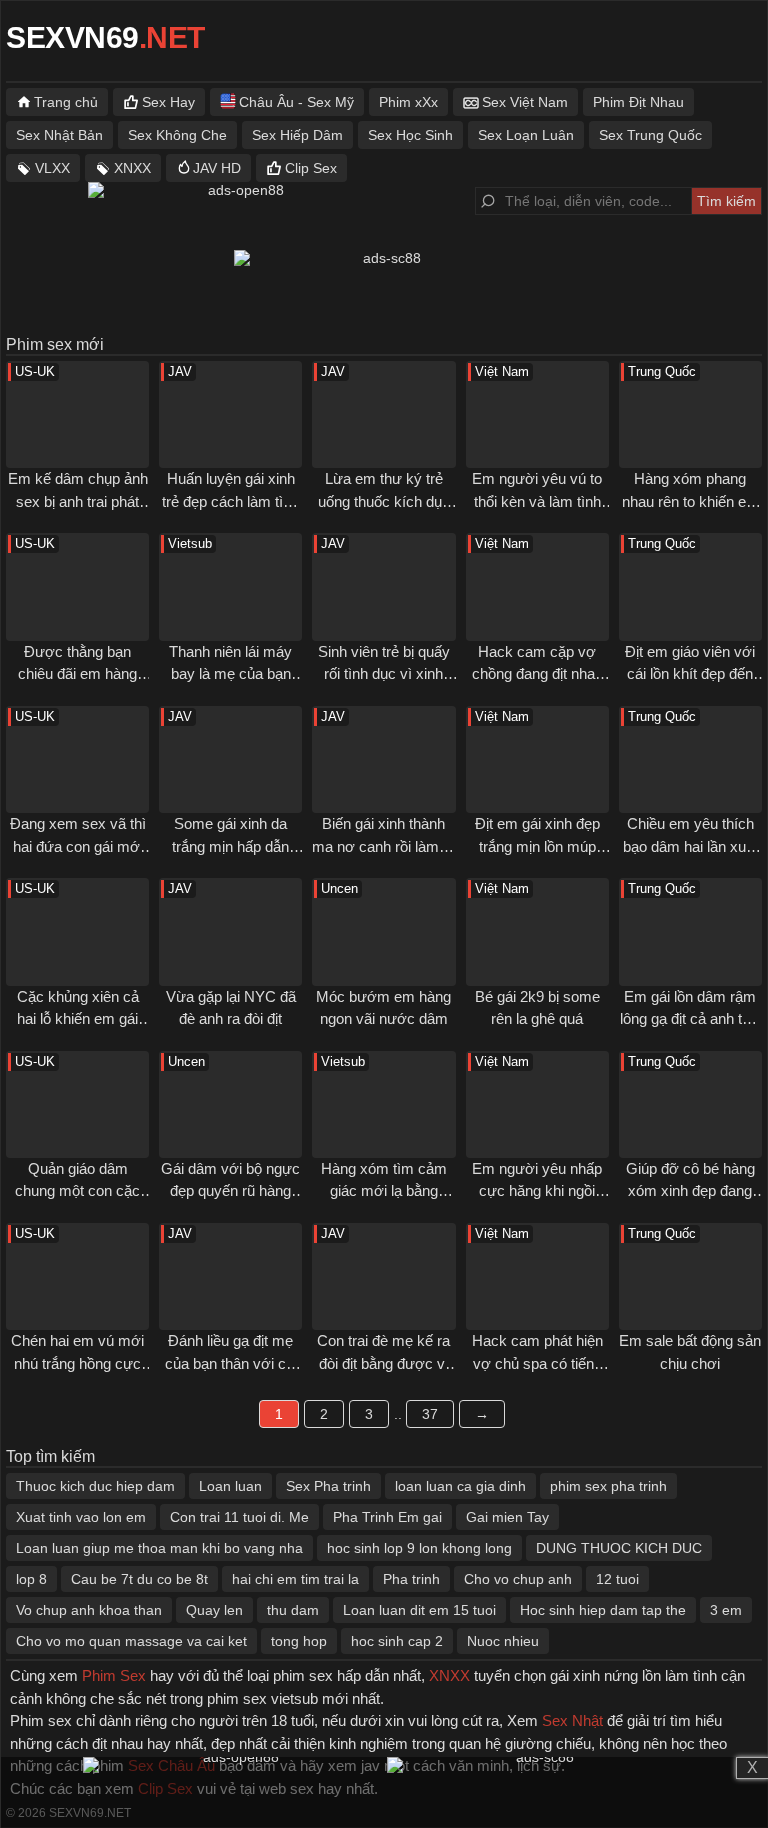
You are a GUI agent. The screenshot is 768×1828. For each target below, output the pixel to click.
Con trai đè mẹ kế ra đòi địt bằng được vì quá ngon (383, 1363)
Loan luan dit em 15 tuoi (419, 1610)
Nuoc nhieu (503, 1641)
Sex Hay (168, 102)
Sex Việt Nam (525, 102)
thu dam (293, 1610)
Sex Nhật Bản (59, 135)
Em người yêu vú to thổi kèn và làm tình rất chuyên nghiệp (537, 501)
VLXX (52, 168)
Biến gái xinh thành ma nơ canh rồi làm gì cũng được (383, 846)
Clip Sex (311, 168)
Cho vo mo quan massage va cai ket (131, 1641)
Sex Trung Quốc (650, 135)
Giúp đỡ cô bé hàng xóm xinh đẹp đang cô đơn (690, 1191)
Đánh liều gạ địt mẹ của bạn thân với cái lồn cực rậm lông (231, 1363)
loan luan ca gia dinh (460, 1486)
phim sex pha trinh (608, 1486)
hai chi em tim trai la (295, 1579)
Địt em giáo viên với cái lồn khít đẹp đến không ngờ (690, 674)
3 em (726, 1610)
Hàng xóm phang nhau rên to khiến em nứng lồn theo (690, 501)
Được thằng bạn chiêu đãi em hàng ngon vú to (77, 674)
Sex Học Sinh (410, 135)
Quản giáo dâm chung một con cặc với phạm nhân (77, 1191)
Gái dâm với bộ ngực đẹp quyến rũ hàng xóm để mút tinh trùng (231, 1191)
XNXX (132, 168)
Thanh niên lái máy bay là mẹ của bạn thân (230, 674)
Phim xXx (408, 102)
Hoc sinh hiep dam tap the (603, 1610)
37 (430, 1414)
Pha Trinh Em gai (387, 1517)
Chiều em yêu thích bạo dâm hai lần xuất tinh (690, 846)
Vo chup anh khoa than (89, 1610)
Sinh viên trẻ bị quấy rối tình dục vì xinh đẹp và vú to (384, 674)
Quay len (214, 1610)
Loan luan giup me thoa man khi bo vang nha (159, 1548)
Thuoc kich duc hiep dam (95, 1486)
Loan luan (230, 1486)
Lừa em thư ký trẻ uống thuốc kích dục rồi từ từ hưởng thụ (384, 501)
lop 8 (31, 1579)
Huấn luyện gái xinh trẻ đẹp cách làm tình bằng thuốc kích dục (230, 501)
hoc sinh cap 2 (397, 1641)
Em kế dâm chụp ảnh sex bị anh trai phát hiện (78, 501)
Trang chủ (66, 102)
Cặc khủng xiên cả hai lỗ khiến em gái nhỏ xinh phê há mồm (77, 1019)
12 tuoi (617, 1579)
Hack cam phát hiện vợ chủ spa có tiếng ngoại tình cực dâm (537, 1363)
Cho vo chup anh (518, 1579)
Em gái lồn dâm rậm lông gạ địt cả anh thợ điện (690, 1019)
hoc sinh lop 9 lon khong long (419, 1548)
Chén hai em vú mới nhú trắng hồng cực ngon (77, 1363)
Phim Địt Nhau (638, 102)
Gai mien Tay (507, 1517)
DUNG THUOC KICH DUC (619, 1548)
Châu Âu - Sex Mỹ (296, 102)
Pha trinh (411, 1579)
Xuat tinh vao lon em (81, 1517)
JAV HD (217, 168)
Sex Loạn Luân (526, 135)
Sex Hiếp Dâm (297, 135)
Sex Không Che (177, 135)
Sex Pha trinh (328, 1486)
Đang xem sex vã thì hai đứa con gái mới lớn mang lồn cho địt (78, 846)
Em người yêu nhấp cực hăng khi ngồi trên (537, 1191)
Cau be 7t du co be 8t (139, 1579)
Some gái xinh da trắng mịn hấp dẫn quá (230, 846)
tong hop (299, 1641)
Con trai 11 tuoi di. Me (239, 1517)
